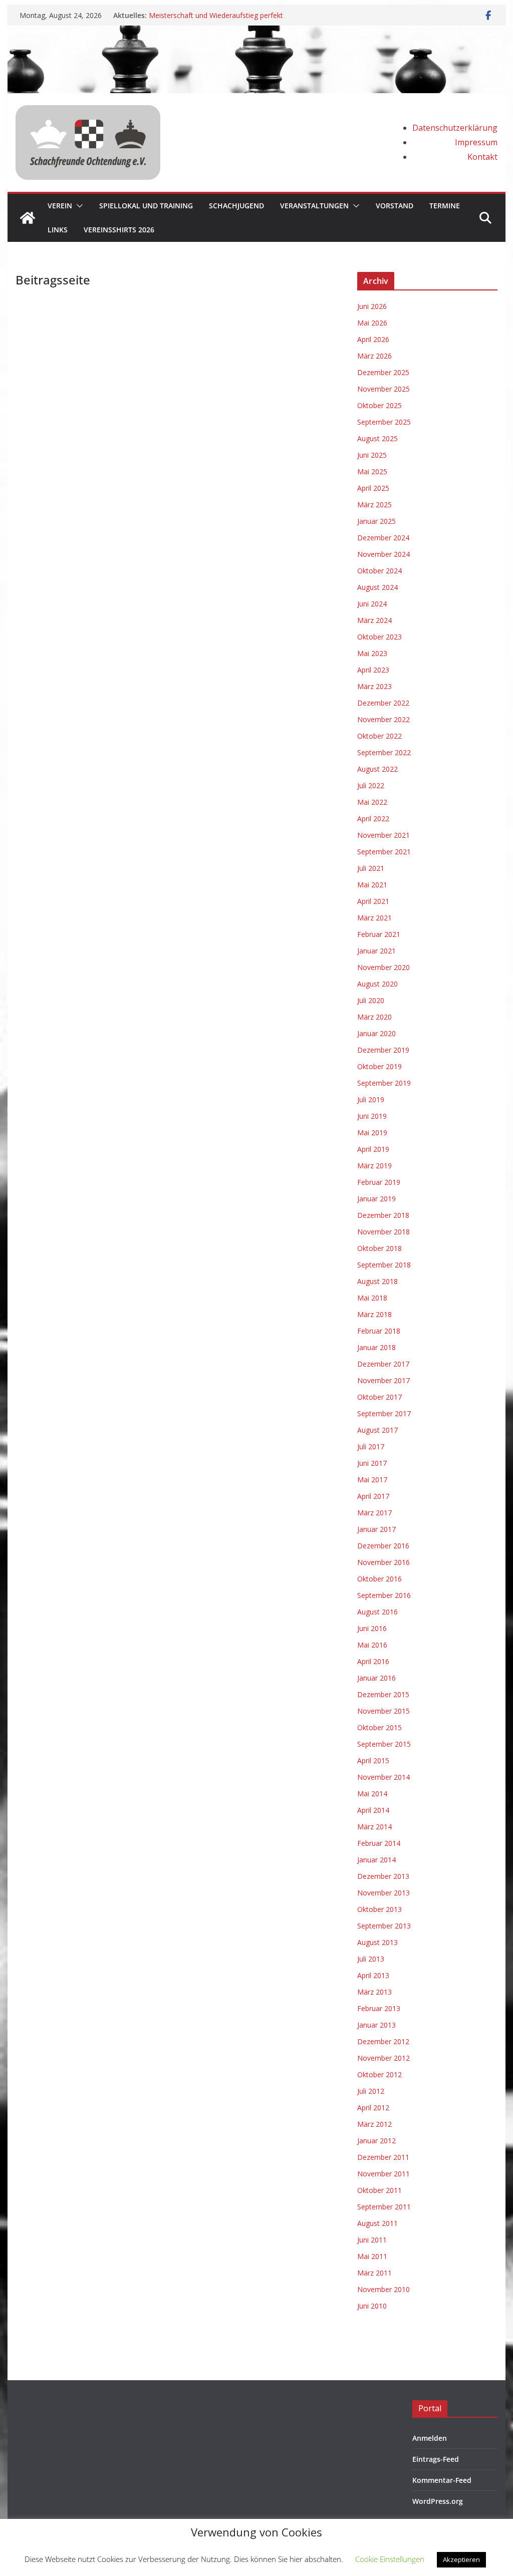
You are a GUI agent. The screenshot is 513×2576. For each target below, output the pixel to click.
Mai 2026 (372, 323)
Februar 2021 (379, 934)
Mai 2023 (372, 653)
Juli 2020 (371, 1000)
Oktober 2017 (379, 1397)
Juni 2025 (372, 455)
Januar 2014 (376, 1860)
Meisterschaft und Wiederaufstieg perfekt (216, 15)
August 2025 (377, 438)
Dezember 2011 (383, 2157)
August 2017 (377, 1430)
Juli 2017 (371, 1446)
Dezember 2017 (383, 1364)
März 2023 (374, 686)
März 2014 (374, 1827)
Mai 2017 (372, 1480)
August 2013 (377, 1942)
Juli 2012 (371, 2091)
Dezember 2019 (383, 1050)
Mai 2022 (372, 802)
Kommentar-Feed (442, 2480)
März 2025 (374, 505)
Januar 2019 (376, 1199)
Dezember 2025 (383, 372)
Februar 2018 (379, 1331)
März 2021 (374, 918)
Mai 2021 (372, 885)
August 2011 (377, 2223)
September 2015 (384, 1744)
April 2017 (373, 1496)
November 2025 (383, 389)
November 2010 (383, 2289)
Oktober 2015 (379, 1727)
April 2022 (373, 819)
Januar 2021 (376, 951)
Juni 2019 (372, 1116)
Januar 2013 (376, 2025)
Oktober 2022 (379, 736)
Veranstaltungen (314, 206)
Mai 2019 (372, 1133)
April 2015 (373, 1760)
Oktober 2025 (379, 405)
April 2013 (373, 1975)
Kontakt (482, 157)
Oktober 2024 (379, 571)
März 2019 (374, 1166)
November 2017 (383, 1380)
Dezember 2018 (383, 1215)
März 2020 (374, 1017)
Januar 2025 (376, 521)
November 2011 (383, 2174)
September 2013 (384, 1926)
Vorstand (395, 206)
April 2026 (373, 339)
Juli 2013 (371, 1959)
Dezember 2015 (383, 1694)
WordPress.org (438, 2501)
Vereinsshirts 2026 (119, 230)
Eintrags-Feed (436, 2459)
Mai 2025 (372, 471)
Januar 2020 (376, 1033)
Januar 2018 (376, 1347)
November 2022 (383, 719)
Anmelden (430, 2438)
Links (58, 230)
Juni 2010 (372, 2306)
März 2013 (374, 1992)
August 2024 (377, 587)
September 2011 (384, 2207)
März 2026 (374, 356)
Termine (445, 206)
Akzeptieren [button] (461, 2559)
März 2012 (374, 2124)
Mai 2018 (372, 1298)
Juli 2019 (371, 1099)
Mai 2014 (372, 1794)
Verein (60, 206)
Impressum (476, 142)
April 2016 (373, 1661)
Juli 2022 (371, 785)
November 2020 (383, 967)
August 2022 (377, 769)
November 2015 (383, 1711)
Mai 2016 (372, 1645)
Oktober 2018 (379, 1248)
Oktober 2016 (379, 1579)
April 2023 (373, 670)
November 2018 (383, 1232)
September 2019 (384, 1083)
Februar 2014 (379, 1843)
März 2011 (374, 2273)
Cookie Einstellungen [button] (390, 2559)
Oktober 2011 (379, 2190)
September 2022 (384, 752)
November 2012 (383, 2058)
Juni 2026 (372, 306)
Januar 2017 (376, 1529)
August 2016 (377, 1612)
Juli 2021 (371, 868)
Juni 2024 (372, 604)
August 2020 (377, 984)
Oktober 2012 (379, 2074)
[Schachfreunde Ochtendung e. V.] (256, 33)
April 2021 (373, 901)
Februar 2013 (379, 2008)
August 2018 (377, 1281)
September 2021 (384, 852)
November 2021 (383, 835)
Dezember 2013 (383, 1876)
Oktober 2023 (379, 637)
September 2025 (384, 422)
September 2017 (384, 1413)
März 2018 (374, 1314)
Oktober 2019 (379, 1066)
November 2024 (383, 554)
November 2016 (383, 1562)
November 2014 (383, 1777)
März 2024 (374, 620)
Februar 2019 (379, 1182)
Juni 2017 (372, 1463)
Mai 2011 (372, 2256)
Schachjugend (236, 206)
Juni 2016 (372, 1628)
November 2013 (383, 1893)
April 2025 (373, 488)
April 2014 (373, 1810)
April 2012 (373, 2108)
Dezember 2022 (383, 703)
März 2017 (374, 1513)
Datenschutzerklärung (455, 128)
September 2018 (384, 1265)
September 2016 (384, 1595)
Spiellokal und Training (146, 206)
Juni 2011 (372, 2240)
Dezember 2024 (383, 538)
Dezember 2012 (383, 2041)
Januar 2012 (376, 2141)
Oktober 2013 (379, 1909)
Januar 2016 (376, 1678)
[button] (78, 206)
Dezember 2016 (383, 1546)
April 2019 (373, 1149)
